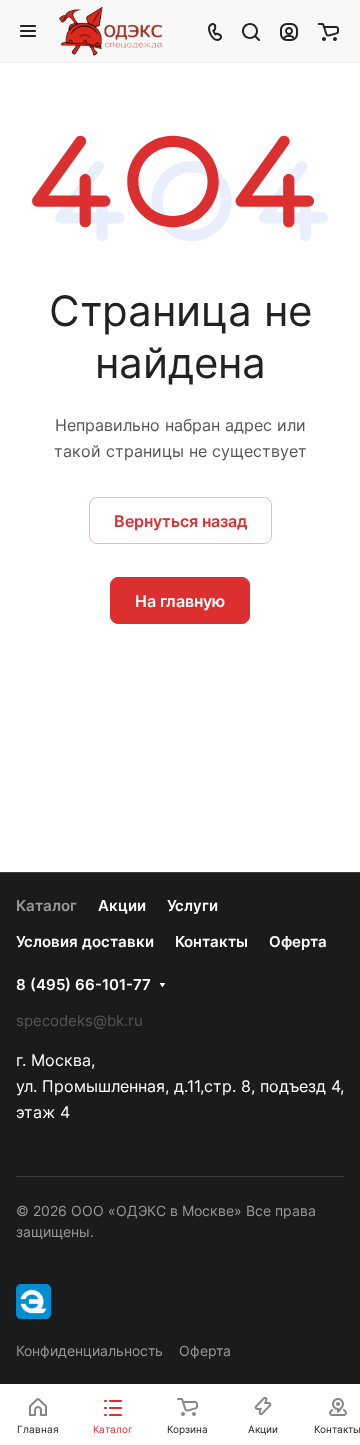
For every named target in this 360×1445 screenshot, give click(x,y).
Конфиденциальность (89, 1350)
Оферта (298, 941)
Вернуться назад (180, 521)
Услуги (192, 905)
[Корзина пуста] (328, 31)
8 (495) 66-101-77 (83, 985)
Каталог (46, 905)
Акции (122, 905)
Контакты (211, 941)
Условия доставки (85, 941)
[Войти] (289, 31)
